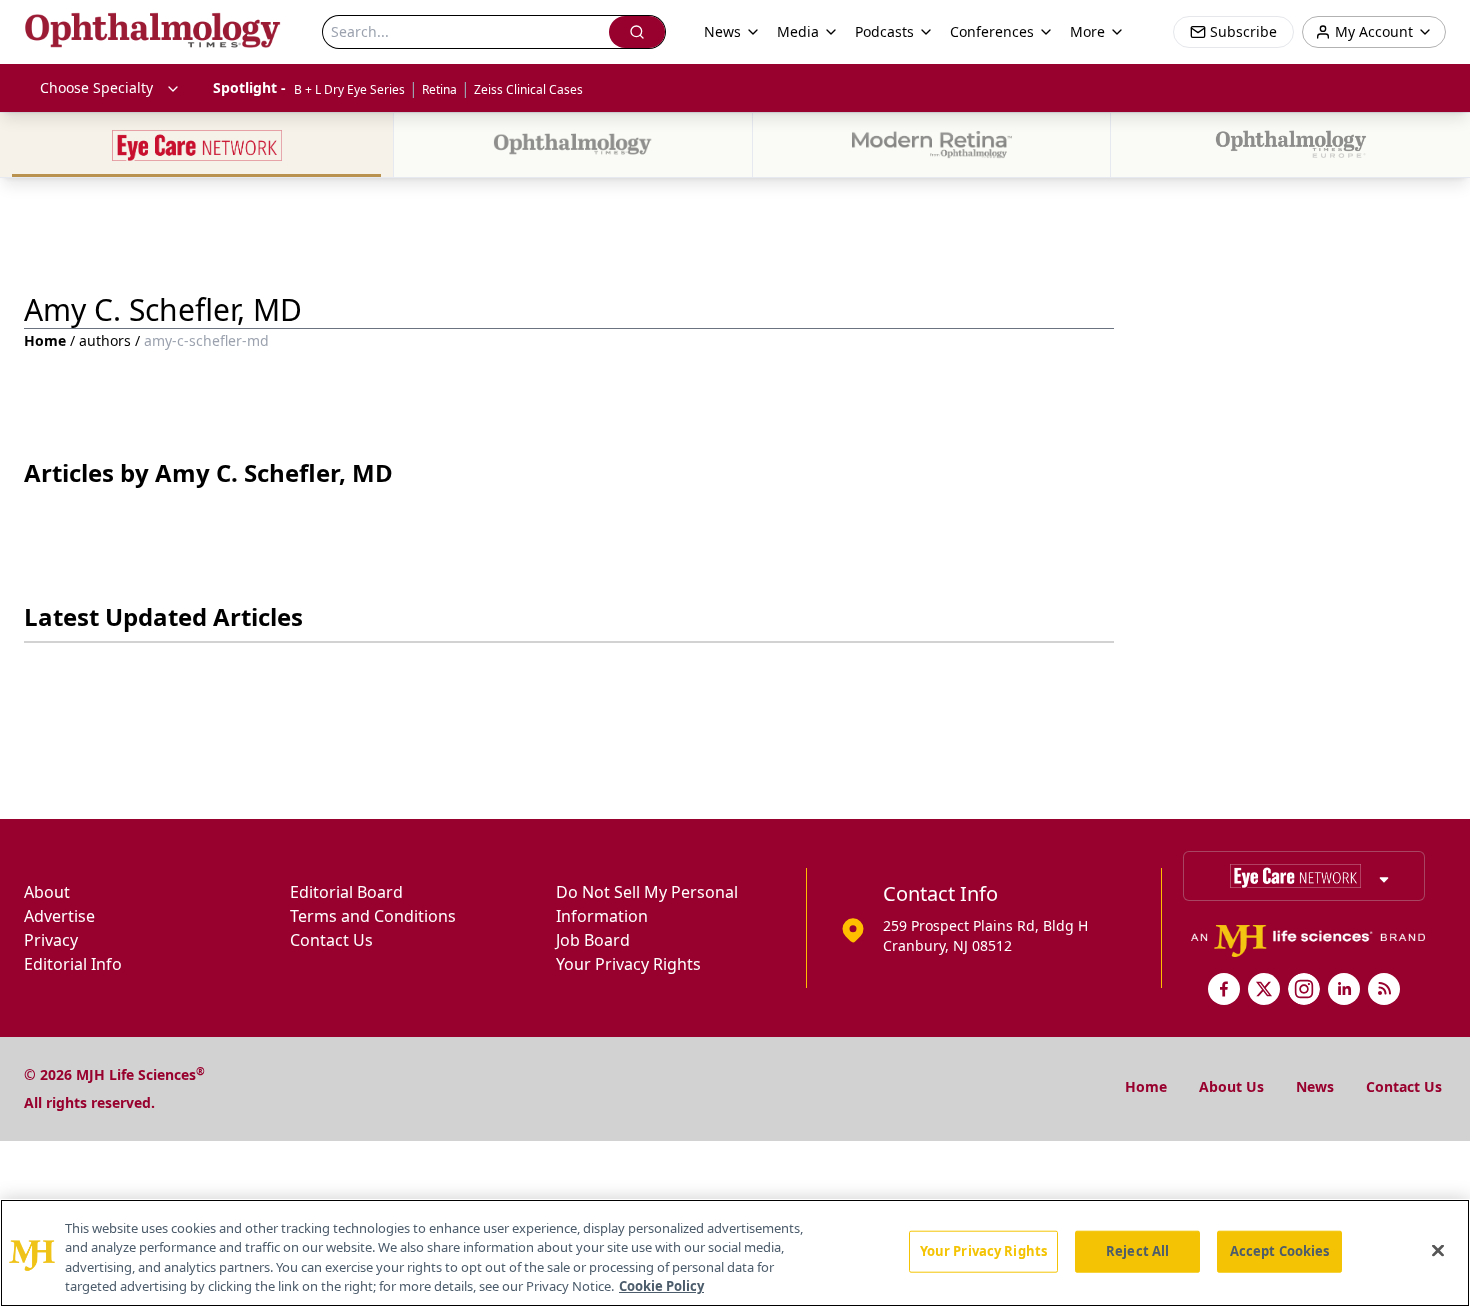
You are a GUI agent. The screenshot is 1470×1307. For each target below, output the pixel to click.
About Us (1231, 1086)
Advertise (59, 916)
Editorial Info (73, 964)
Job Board (593, 940)
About (47, 892)
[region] (735, 1253)
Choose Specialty (96, 87)
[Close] (1438, 1250)
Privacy (51, 940)
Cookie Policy (661, 1286)
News (1315, 1086)
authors (105, 340)
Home (45, 340)
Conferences (992, 31)
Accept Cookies (1280, 1251)
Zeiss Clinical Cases (528, 89)
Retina (439, 89)
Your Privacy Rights (628, 964)
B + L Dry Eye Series (349, 89)
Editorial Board (346, 892)
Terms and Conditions (373, 916)
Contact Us (331, 940)
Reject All (1137, 1251)
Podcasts (884, 31)
